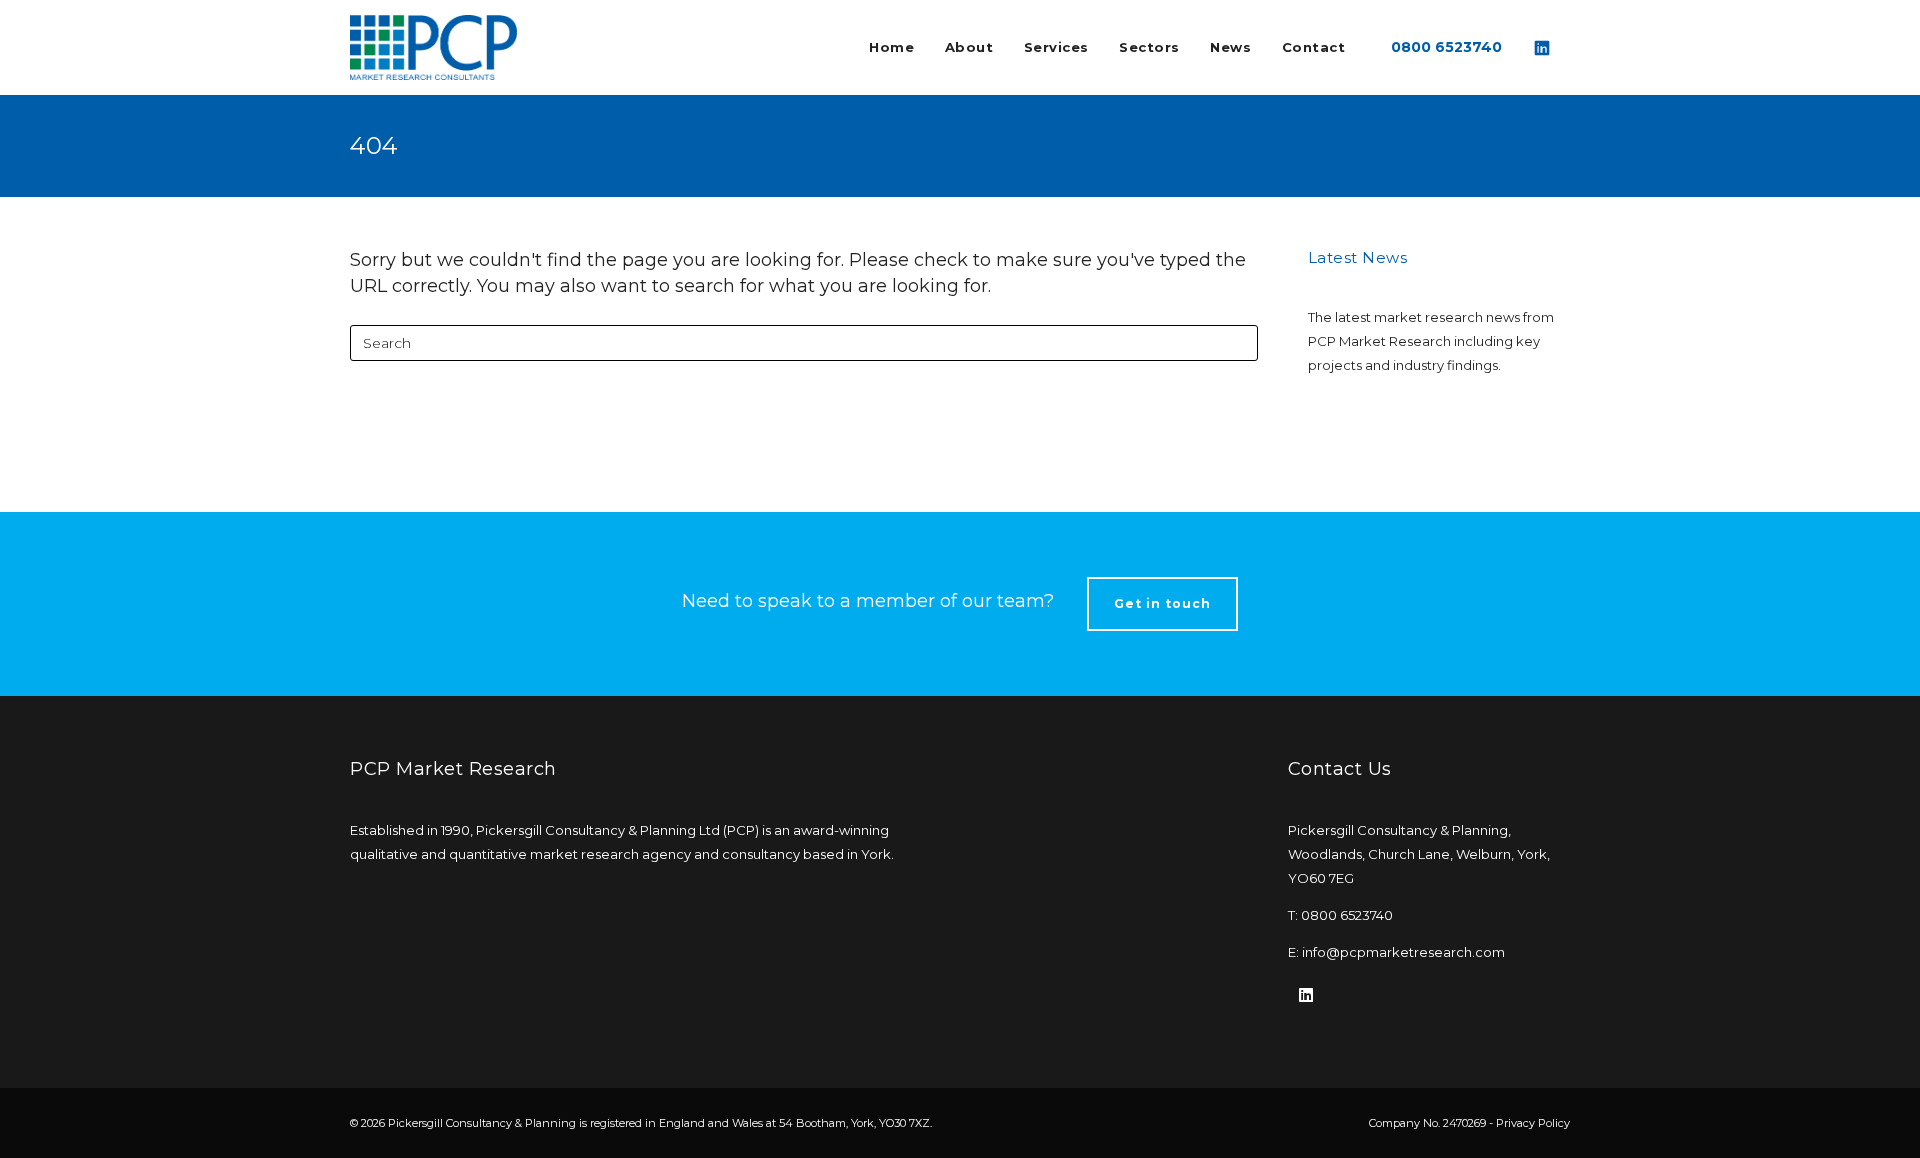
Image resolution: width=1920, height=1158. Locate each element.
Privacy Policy (1533, 1123)
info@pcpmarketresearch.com (1403, 952)
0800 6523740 (1446, 47)
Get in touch (1162, 603)
